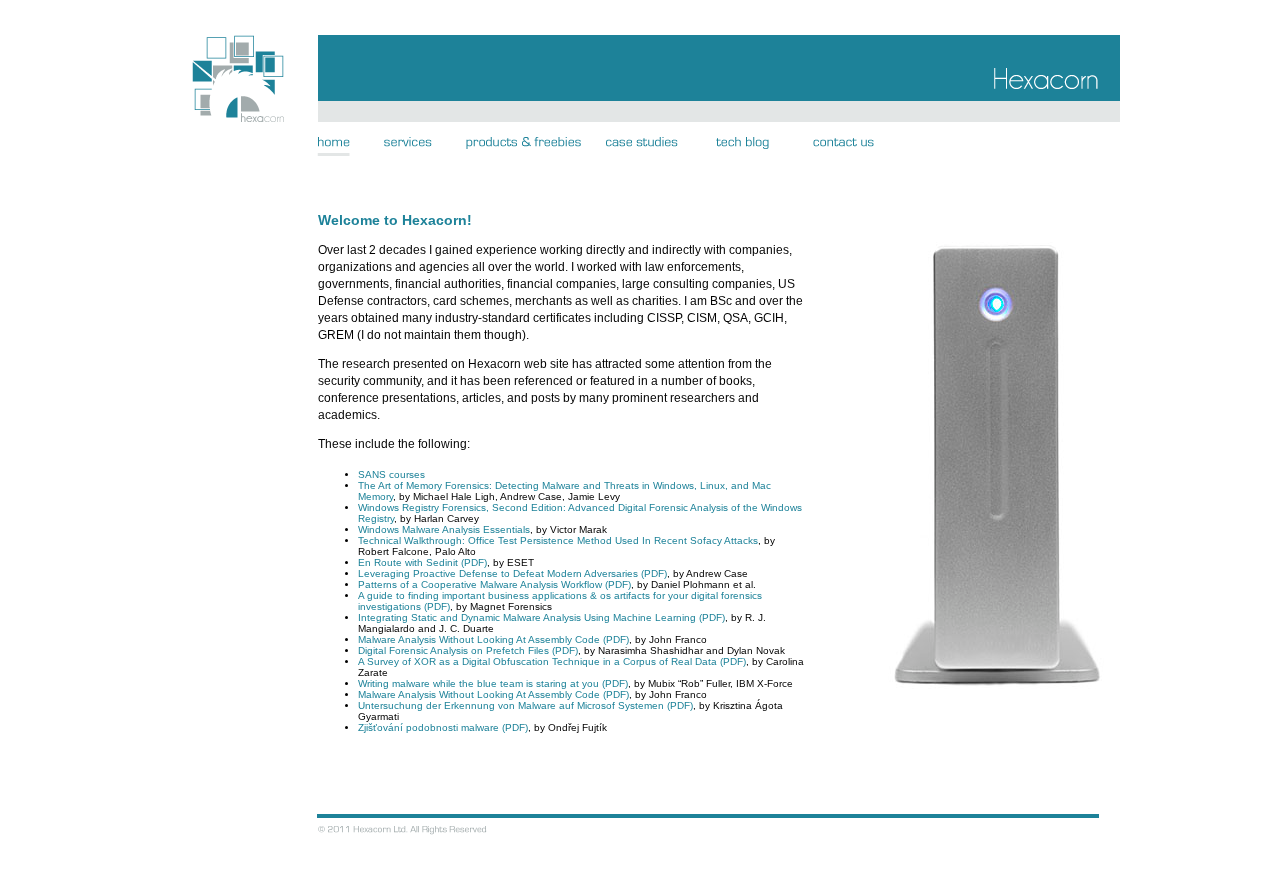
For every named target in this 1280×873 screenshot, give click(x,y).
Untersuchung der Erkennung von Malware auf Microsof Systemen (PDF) (525, 705)
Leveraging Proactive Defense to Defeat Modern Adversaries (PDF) (512, 573)
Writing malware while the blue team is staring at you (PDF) (493, 683)
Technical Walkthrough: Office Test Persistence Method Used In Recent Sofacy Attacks (558, 540)
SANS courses (391, 474)
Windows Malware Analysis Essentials (444, 529)
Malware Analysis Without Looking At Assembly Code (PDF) (493, 639)
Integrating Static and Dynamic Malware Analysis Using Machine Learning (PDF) (541, 617)
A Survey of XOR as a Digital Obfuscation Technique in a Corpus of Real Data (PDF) (552, 661)
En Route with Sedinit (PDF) (422, 562)
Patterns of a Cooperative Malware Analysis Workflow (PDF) (494, 584)
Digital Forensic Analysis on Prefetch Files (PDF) (468, 650)
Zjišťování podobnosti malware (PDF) (443, 727)
